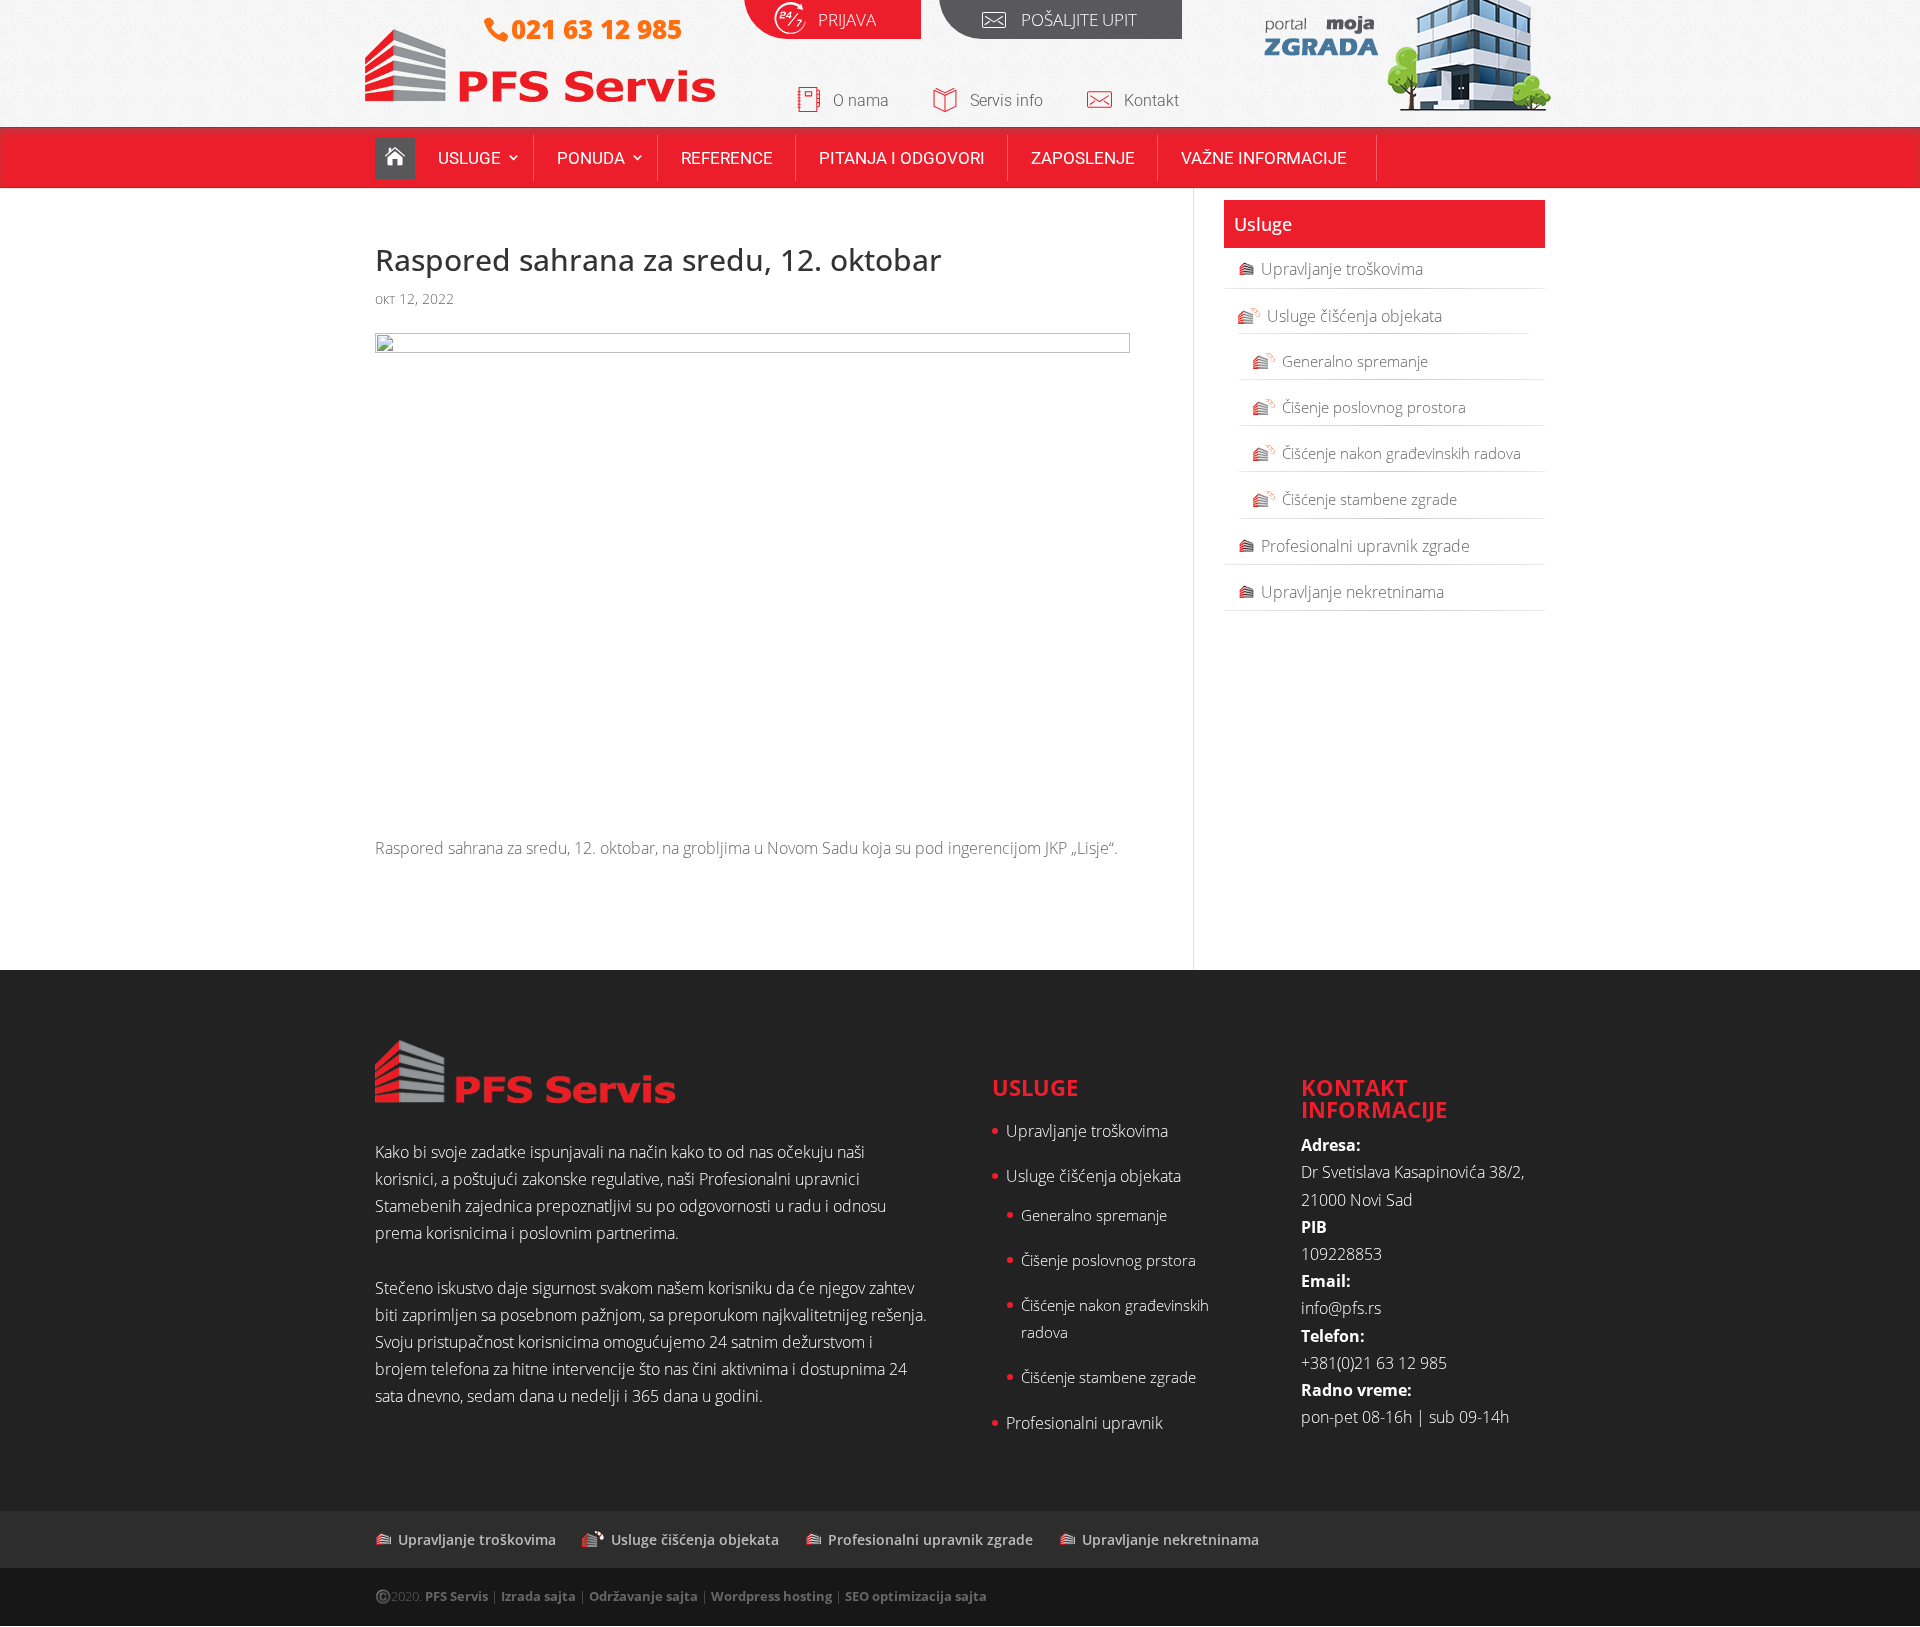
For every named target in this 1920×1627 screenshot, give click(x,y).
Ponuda (591, 158)
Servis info (1006, 100)
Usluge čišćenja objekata (1354, 315)
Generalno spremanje (1355, 360)
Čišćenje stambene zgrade (1369, 499)
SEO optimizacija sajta (916, 1596)
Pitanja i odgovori (902, 158)
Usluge (469, 158)
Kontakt (1151, 100)
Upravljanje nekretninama (1352, 591)
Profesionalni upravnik (1084, 1423)
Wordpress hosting (771, 1596)
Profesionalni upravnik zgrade (1365, 545)
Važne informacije (1264, 158)
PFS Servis (456, 1596)
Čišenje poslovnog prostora (1374, 407)
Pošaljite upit (1079, 22)
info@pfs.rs (1341, 1308)
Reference (727, 158)
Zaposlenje (1083, 158)
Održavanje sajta (643, 1596)
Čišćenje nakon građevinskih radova (1401, 453)
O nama (861, 100)
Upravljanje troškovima (1342, 269)
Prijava (847, 22)
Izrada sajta (538, 1596)
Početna (395, 158)
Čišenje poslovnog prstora (1108, 1260)
